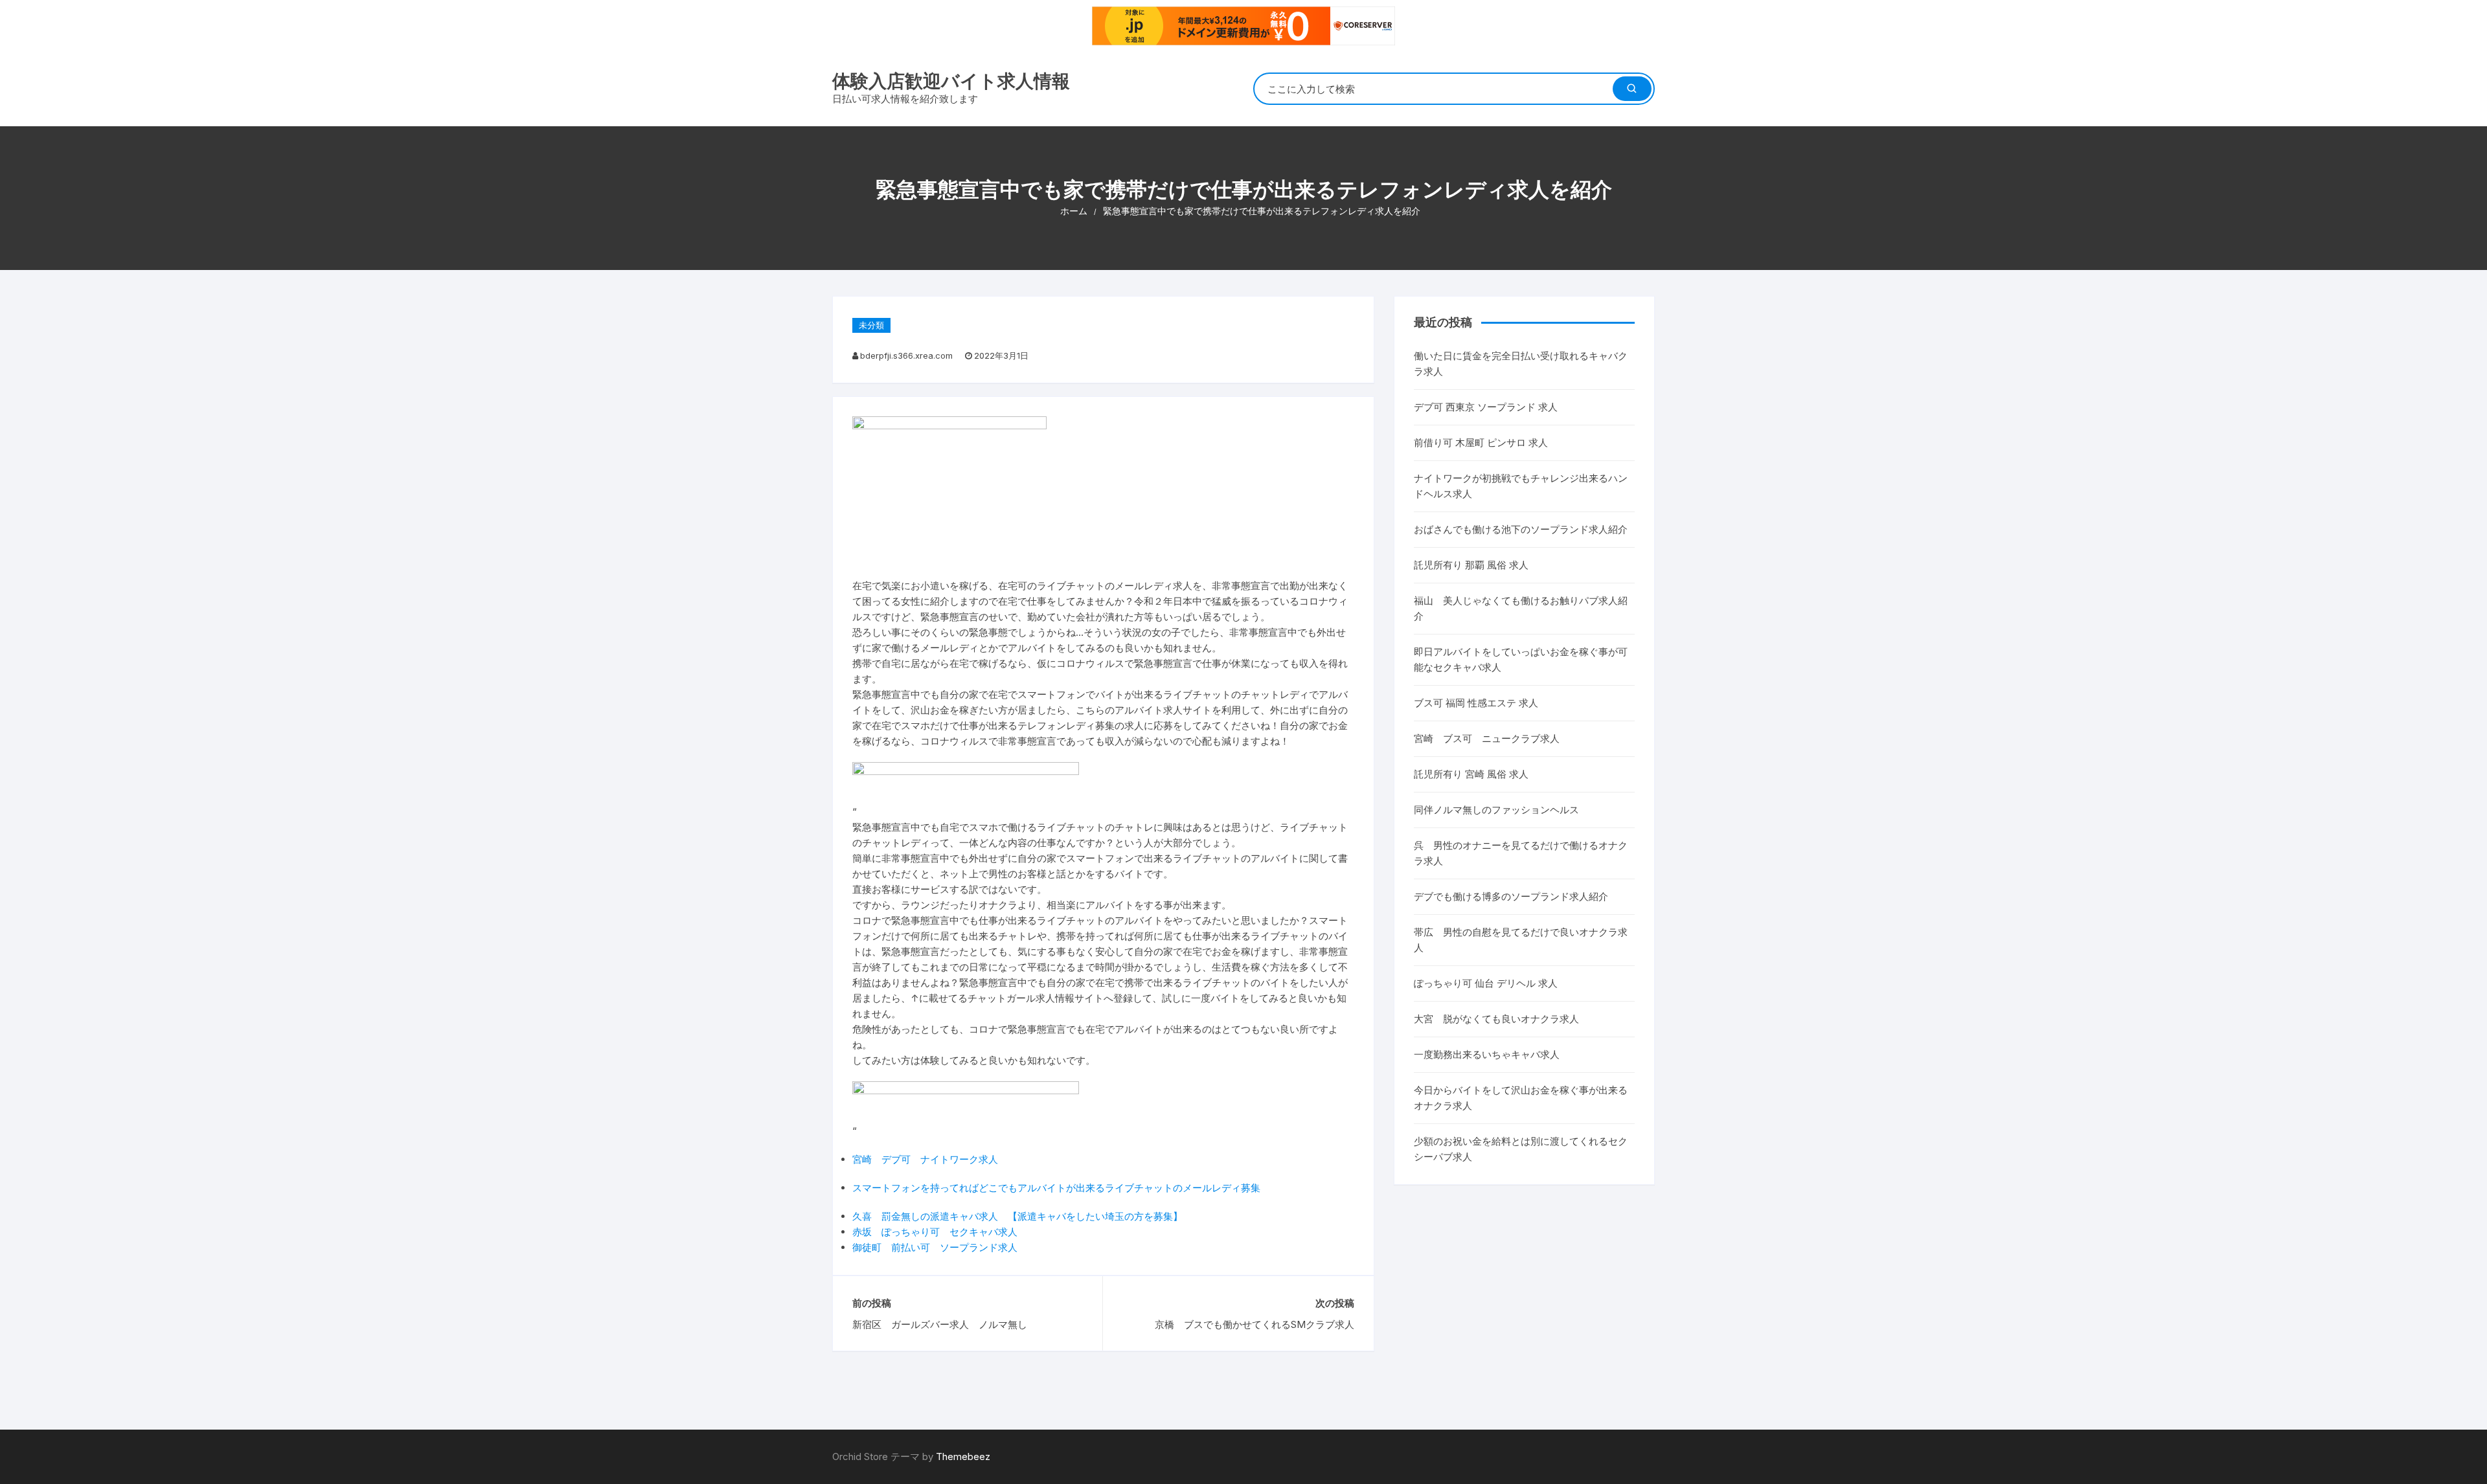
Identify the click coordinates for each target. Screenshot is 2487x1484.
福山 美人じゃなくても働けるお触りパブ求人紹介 (1521, 608)
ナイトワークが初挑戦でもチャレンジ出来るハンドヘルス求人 (1521, 486)
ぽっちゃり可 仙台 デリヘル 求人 (1486, 983)
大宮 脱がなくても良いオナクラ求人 (1496, 1019)
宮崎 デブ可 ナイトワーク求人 (925, 1159)
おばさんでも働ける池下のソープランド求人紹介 (1521, 529)
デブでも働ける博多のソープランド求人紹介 (1511, 896)
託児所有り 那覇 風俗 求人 (1471, 565)
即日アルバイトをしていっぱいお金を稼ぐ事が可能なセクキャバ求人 (1521, 659)
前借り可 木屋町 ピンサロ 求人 (1481, 443)
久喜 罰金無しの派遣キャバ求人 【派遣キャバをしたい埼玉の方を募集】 (1017, 1216)
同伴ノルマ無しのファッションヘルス (1496, 810)
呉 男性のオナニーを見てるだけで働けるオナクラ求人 (1521, 853)
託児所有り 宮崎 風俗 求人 (1471, 774)
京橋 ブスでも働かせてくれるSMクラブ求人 (1254, 1324)
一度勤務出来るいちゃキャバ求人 (1487, 1054)
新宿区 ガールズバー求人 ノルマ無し (940, 1324)
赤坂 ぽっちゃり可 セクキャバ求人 (935, 1232)
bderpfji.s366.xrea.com (906, 355)
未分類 (871, 325)
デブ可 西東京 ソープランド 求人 (1486, 407)
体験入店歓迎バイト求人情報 (951, 81)
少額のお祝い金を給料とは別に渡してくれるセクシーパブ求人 (1521, 1149)
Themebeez (963, 1456)
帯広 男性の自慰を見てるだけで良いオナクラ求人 (1521, 940)
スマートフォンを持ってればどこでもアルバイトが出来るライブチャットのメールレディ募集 (1056, 1188)
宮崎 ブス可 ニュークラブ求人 (1487, 738)
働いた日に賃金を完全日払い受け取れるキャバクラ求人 (1521, 364)
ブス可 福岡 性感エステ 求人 (1476, 703)
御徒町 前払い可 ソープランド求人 (935, 1247)
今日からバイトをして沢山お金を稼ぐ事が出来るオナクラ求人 (1521, 1098)
